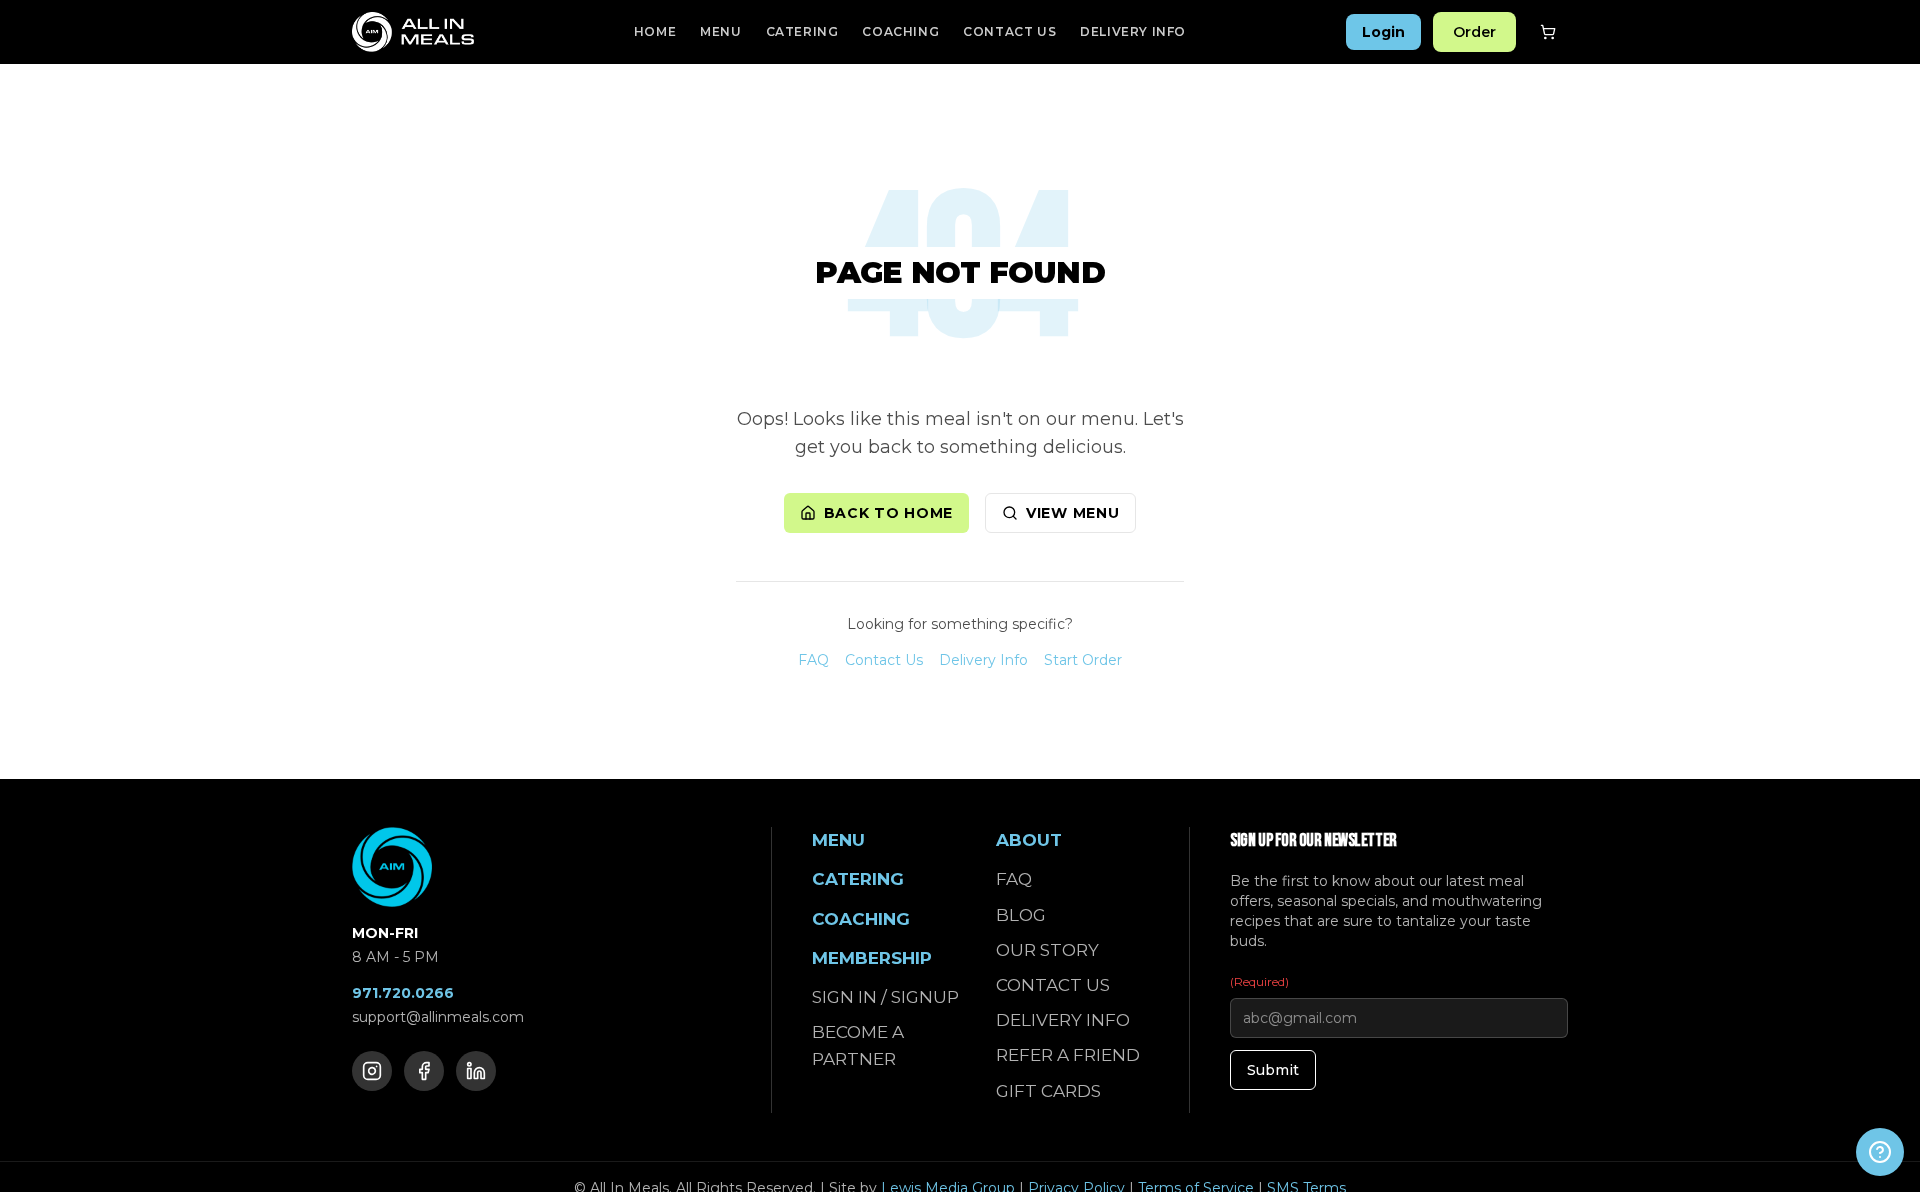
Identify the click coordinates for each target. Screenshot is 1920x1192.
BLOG (1021, 915)
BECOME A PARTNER (858, 1045)
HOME (655, 31)
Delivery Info (983, 660)
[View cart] (1548, 32)
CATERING (802, 31)
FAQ (813, 660)
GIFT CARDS (1048, 1091)
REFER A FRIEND (1068, 1055)
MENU (720, 31)
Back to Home (888, 513)
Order (1474, 32)
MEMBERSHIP (872, 958)
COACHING (900, 31)
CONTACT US (1009, 31)
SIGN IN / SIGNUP (885, 997)
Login (1383, 32)
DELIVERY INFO (1133, 31)
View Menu (1072, 513)
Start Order (1083, 660)
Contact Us (884, 660)
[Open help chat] (1880, 1152)
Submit (1273, 1070)
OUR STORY (1047, 950)
